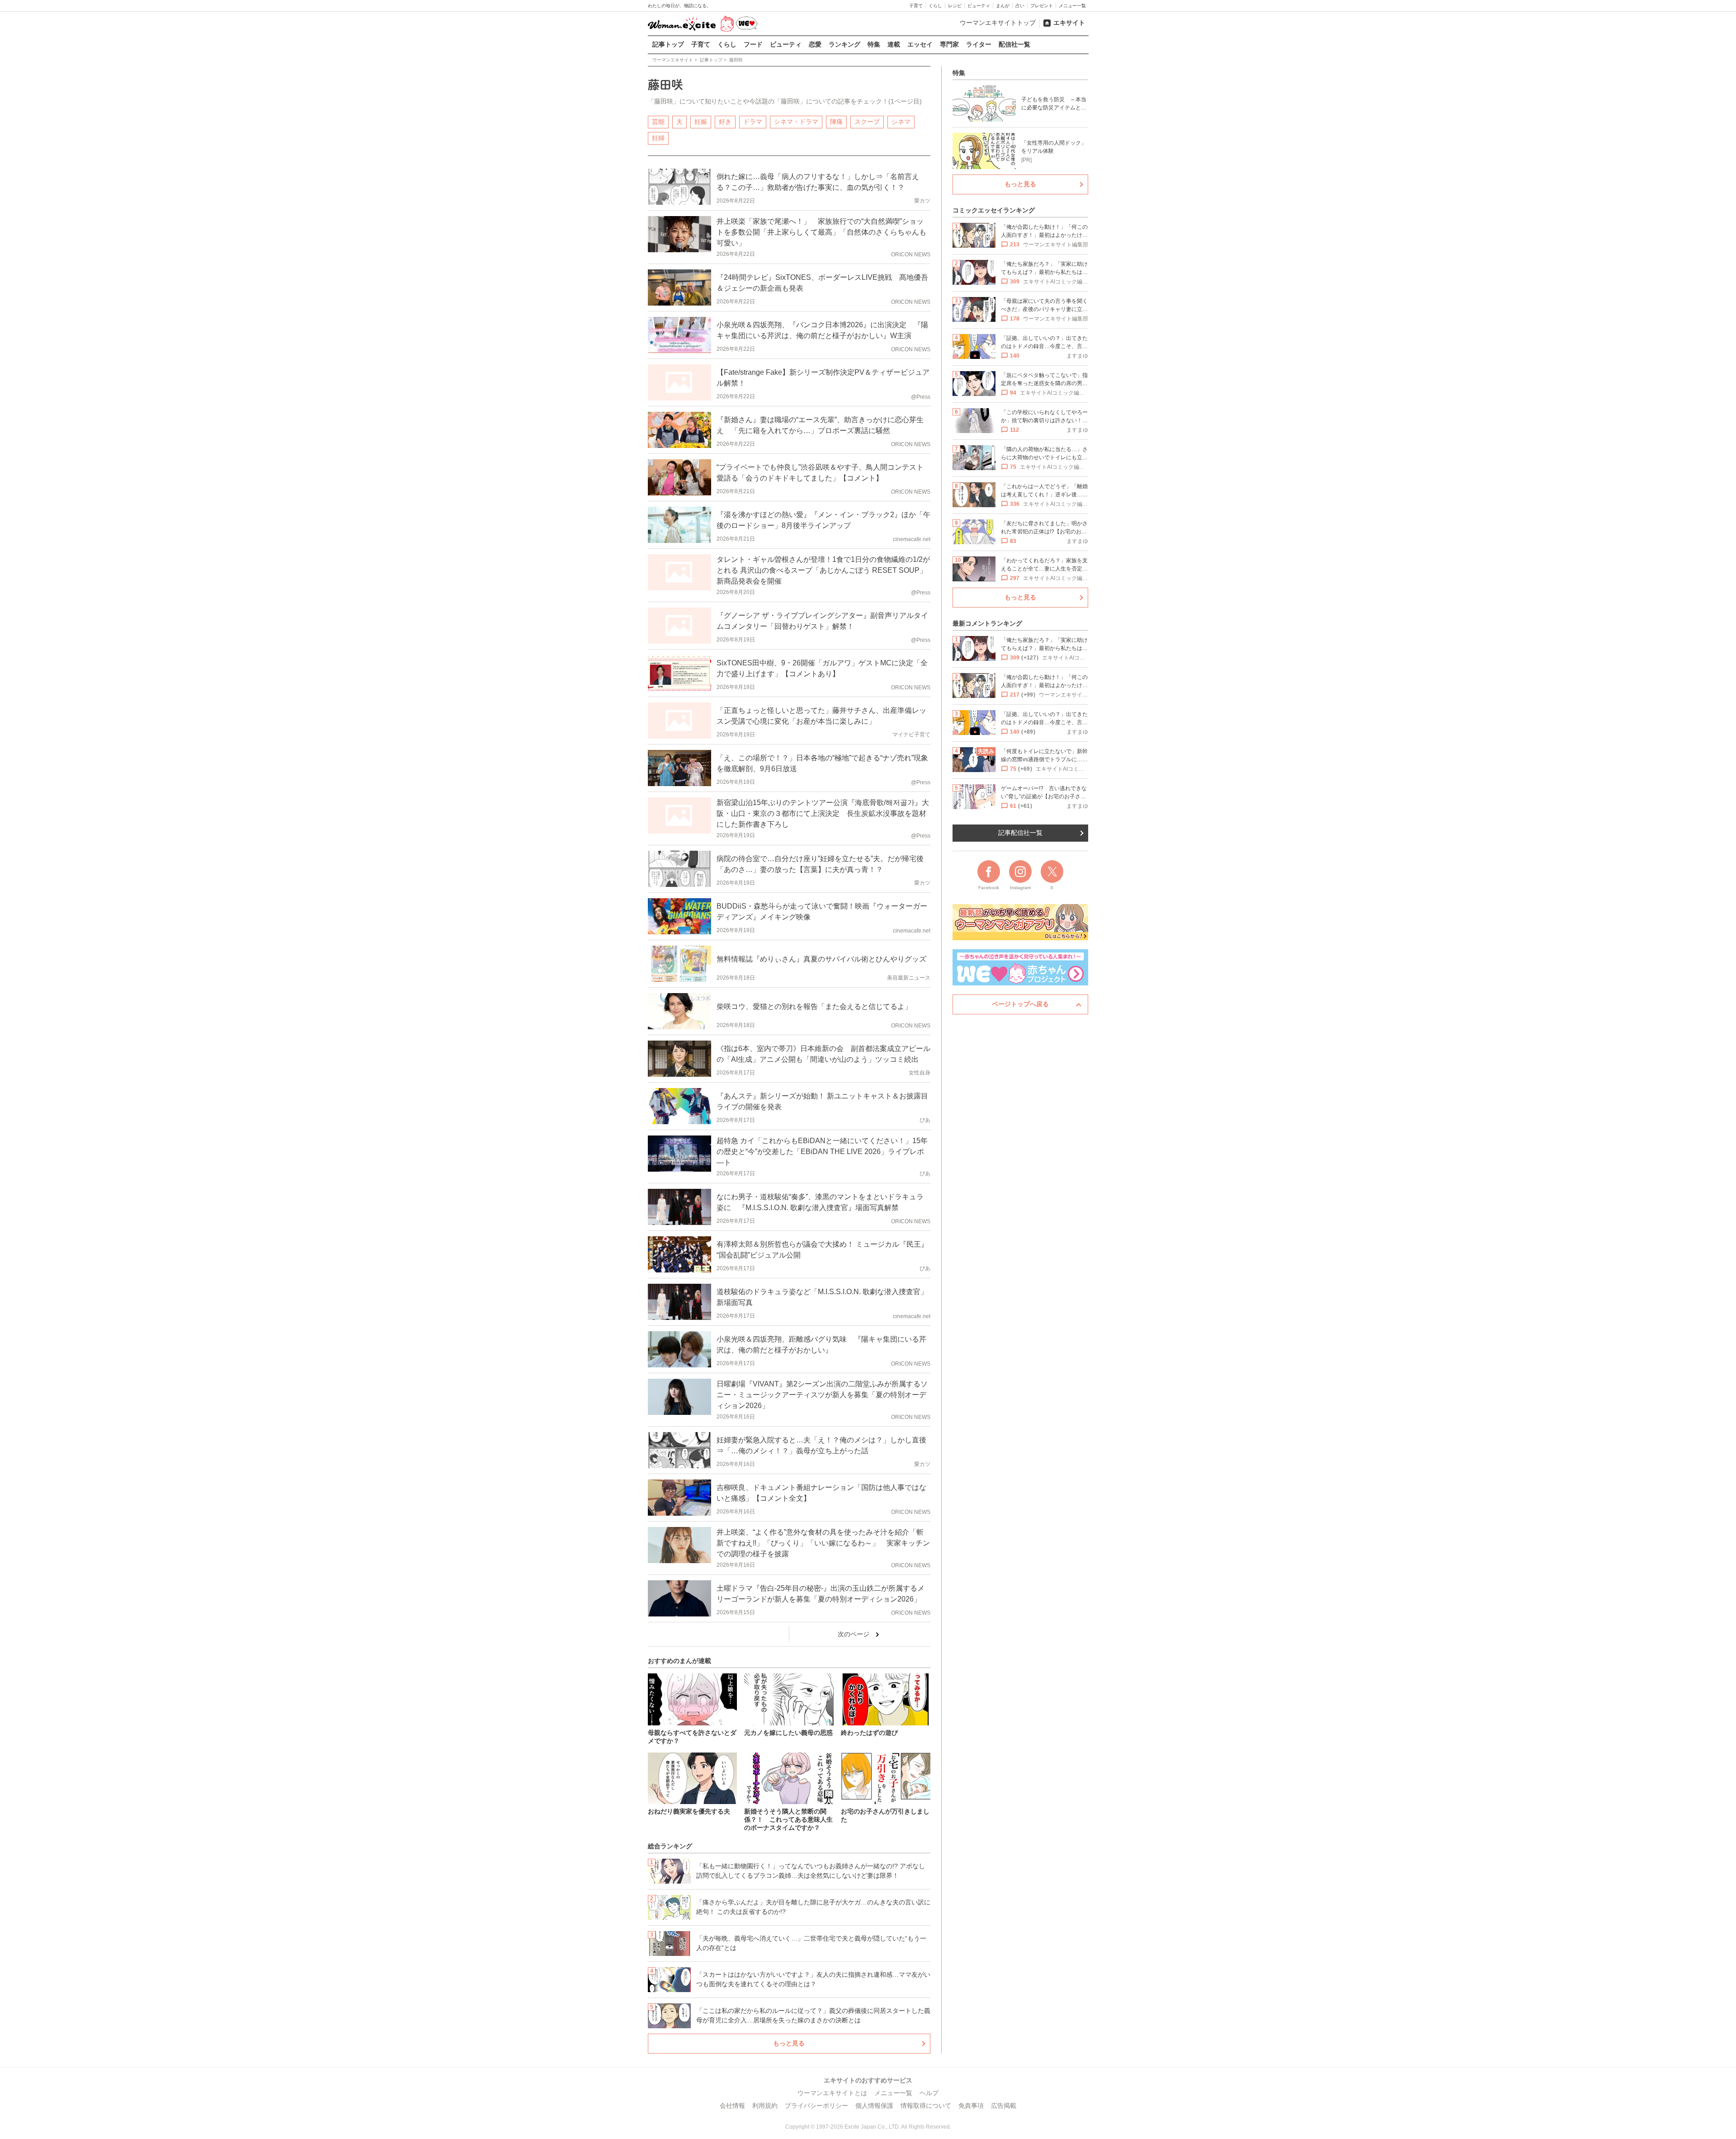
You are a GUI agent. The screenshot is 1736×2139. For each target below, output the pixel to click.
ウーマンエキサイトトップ (998, 23)
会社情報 (732, 2106)
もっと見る (789, 2043)
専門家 (949, 44)
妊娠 (701, 122)
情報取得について (926, 2106)
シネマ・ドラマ (796, 122)
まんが (1003, 6)
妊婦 (658, 138)
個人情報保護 (874, 2106)
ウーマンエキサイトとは (832, 2093)
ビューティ (979, 6)
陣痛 (836, 122)
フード (753, 44)
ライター (979, 44)
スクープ (867, 122)
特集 (874, 44)
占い (1020, 6)
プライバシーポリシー (816, 2106)
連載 (894, 44)
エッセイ (920, 44)
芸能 (658, 122)
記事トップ (668, 44)
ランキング (844, 44)
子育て (916, 6)
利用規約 (765, 2106)
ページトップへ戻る (1020, 1004)
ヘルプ (929, 2093)
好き (725, 122)
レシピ (955, 6)
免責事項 (971, 2106)
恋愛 (815, 44)
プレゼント (1042, 6)
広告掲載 (1004, 2106)
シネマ (901, 122)
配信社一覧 (1014, 44)
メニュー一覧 (1072, 6)
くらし (935, 6)
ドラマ (753, 122)
